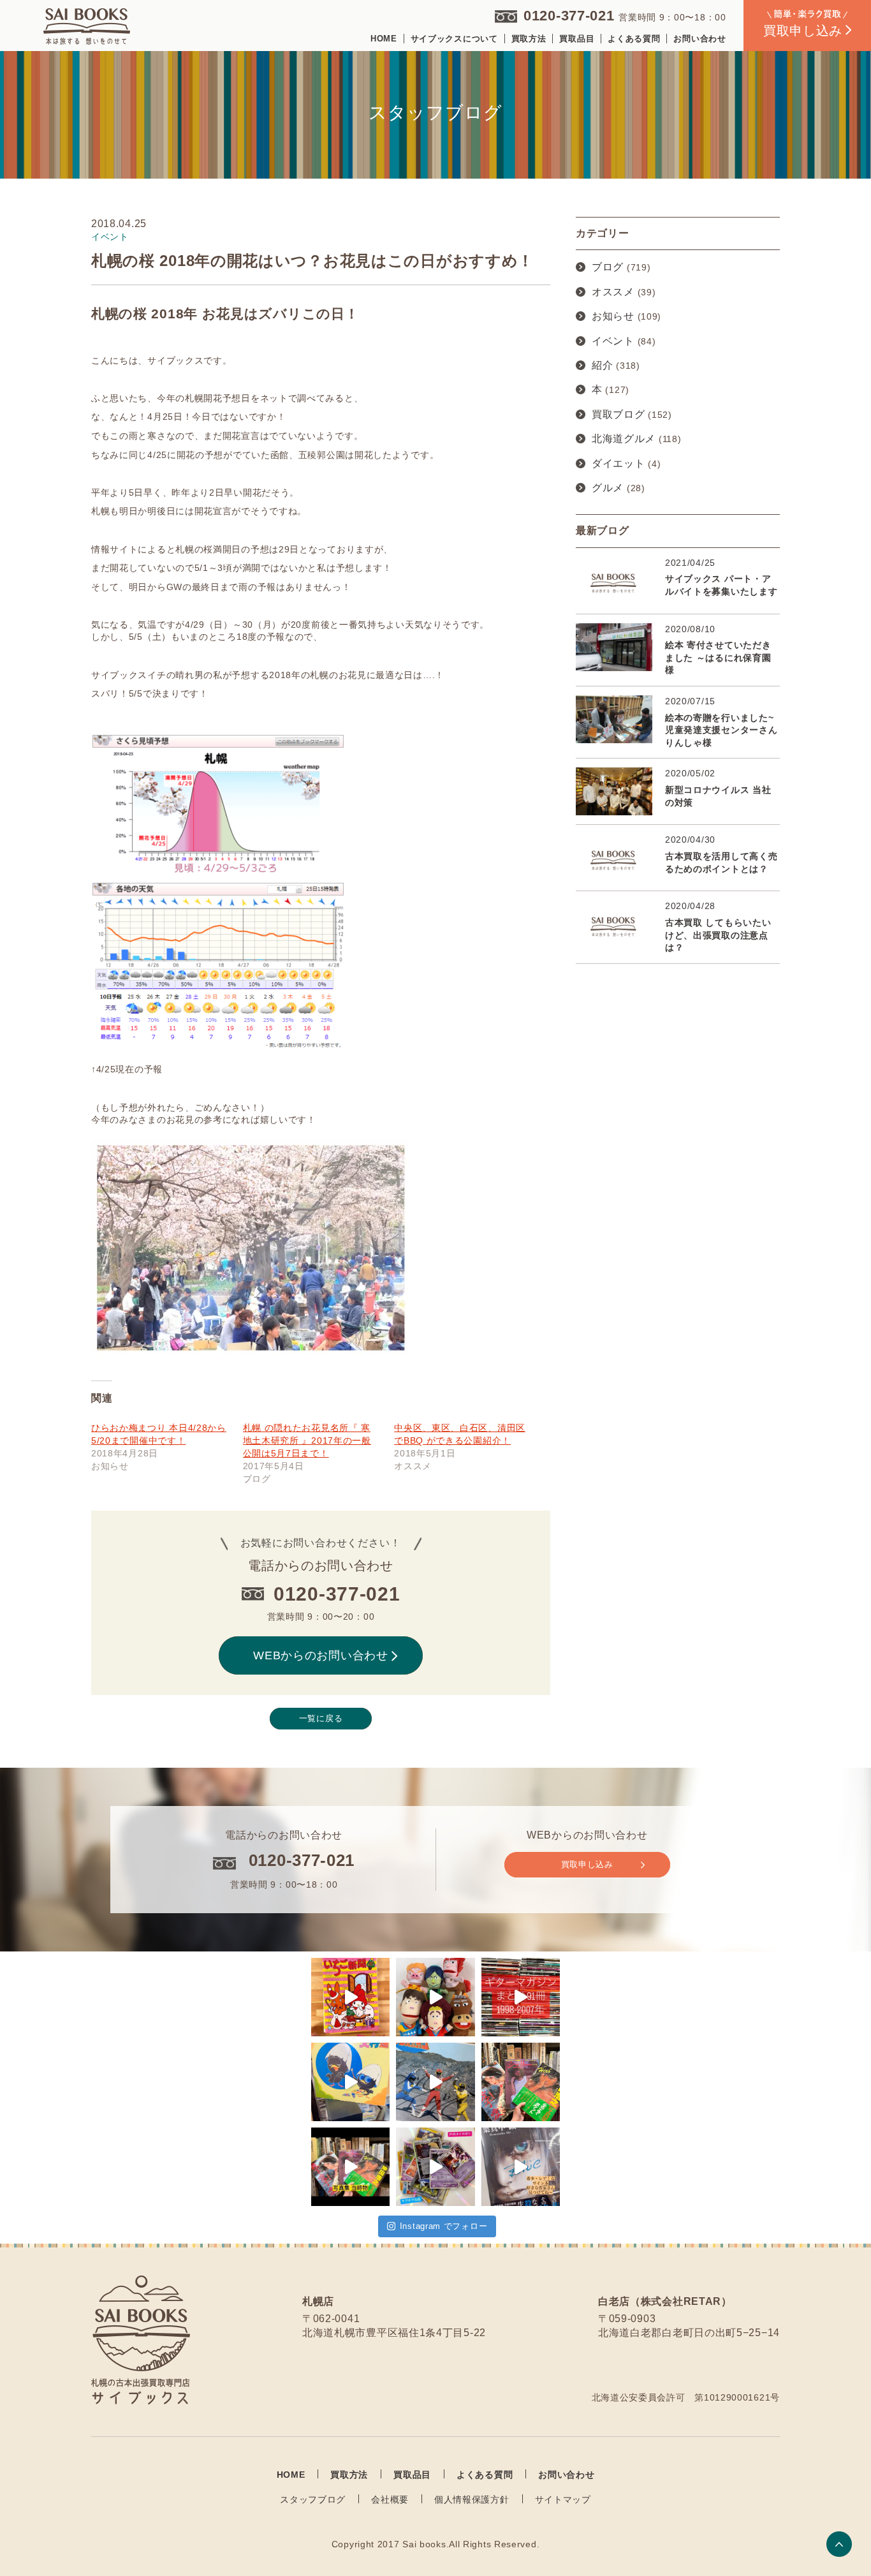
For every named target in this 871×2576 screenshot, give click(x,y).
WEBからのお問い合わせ (320, 1655)
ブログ (608, 267)
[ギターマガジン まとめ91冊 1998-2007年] (521, 1997)
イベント (613, 341)
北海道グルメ (624, 439)
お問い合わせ (699, 39)
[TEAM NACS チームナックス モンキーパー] (435, 1997)
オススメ (613, 292)
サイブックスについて (454, 39)
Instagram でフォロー (444, 2226)
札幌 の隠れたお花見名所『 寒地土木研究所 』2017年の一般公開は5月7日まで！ (307, 1440)
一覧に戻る (321, 1718)
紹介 (602, 365)
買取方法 (529, 39)
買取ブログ (618, 414)
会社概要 (390, 2499)
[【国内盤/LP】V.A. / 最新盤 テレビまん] (350, 2082)
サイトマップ (563, 2499)
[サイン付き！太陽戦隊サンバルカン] (435, 2082)
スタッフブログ (313, 2499)
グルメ (608, 488)
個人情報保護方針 (472, 2499)
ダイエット (618, 463)
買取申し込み (587, 1864)
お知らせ (613, 316)
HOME (384, 39)
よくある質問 (634, 39)
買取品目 (577, 39)
